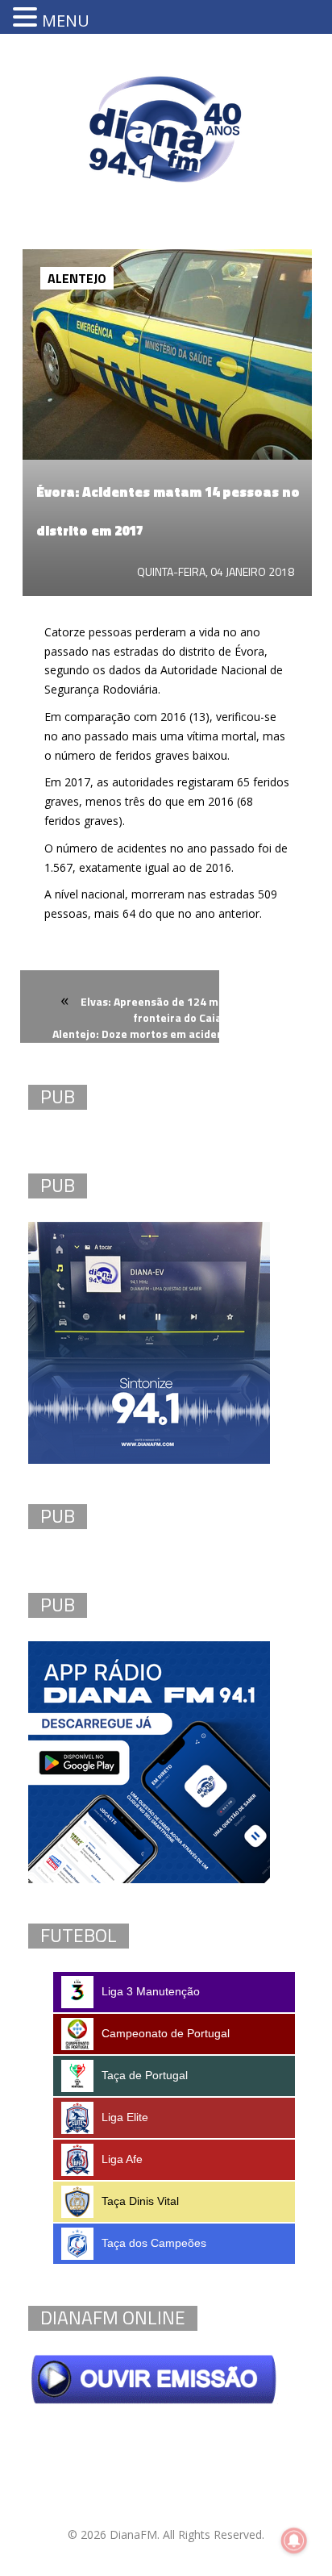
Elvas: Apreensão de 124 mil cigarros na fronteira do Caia (183, 1009)
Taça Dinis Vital (140, 2201)
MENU (66, 21)
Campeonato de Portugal (166, 2033)
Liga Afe (122, 2159)
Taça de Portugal (145, 2075)
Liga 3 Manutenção (151, 1991)
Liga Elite (125, 2117)
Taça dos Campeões (154, 2243)
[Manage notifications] (294, 2541)
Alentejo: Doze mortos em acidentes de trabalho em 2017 (178, 1043)
